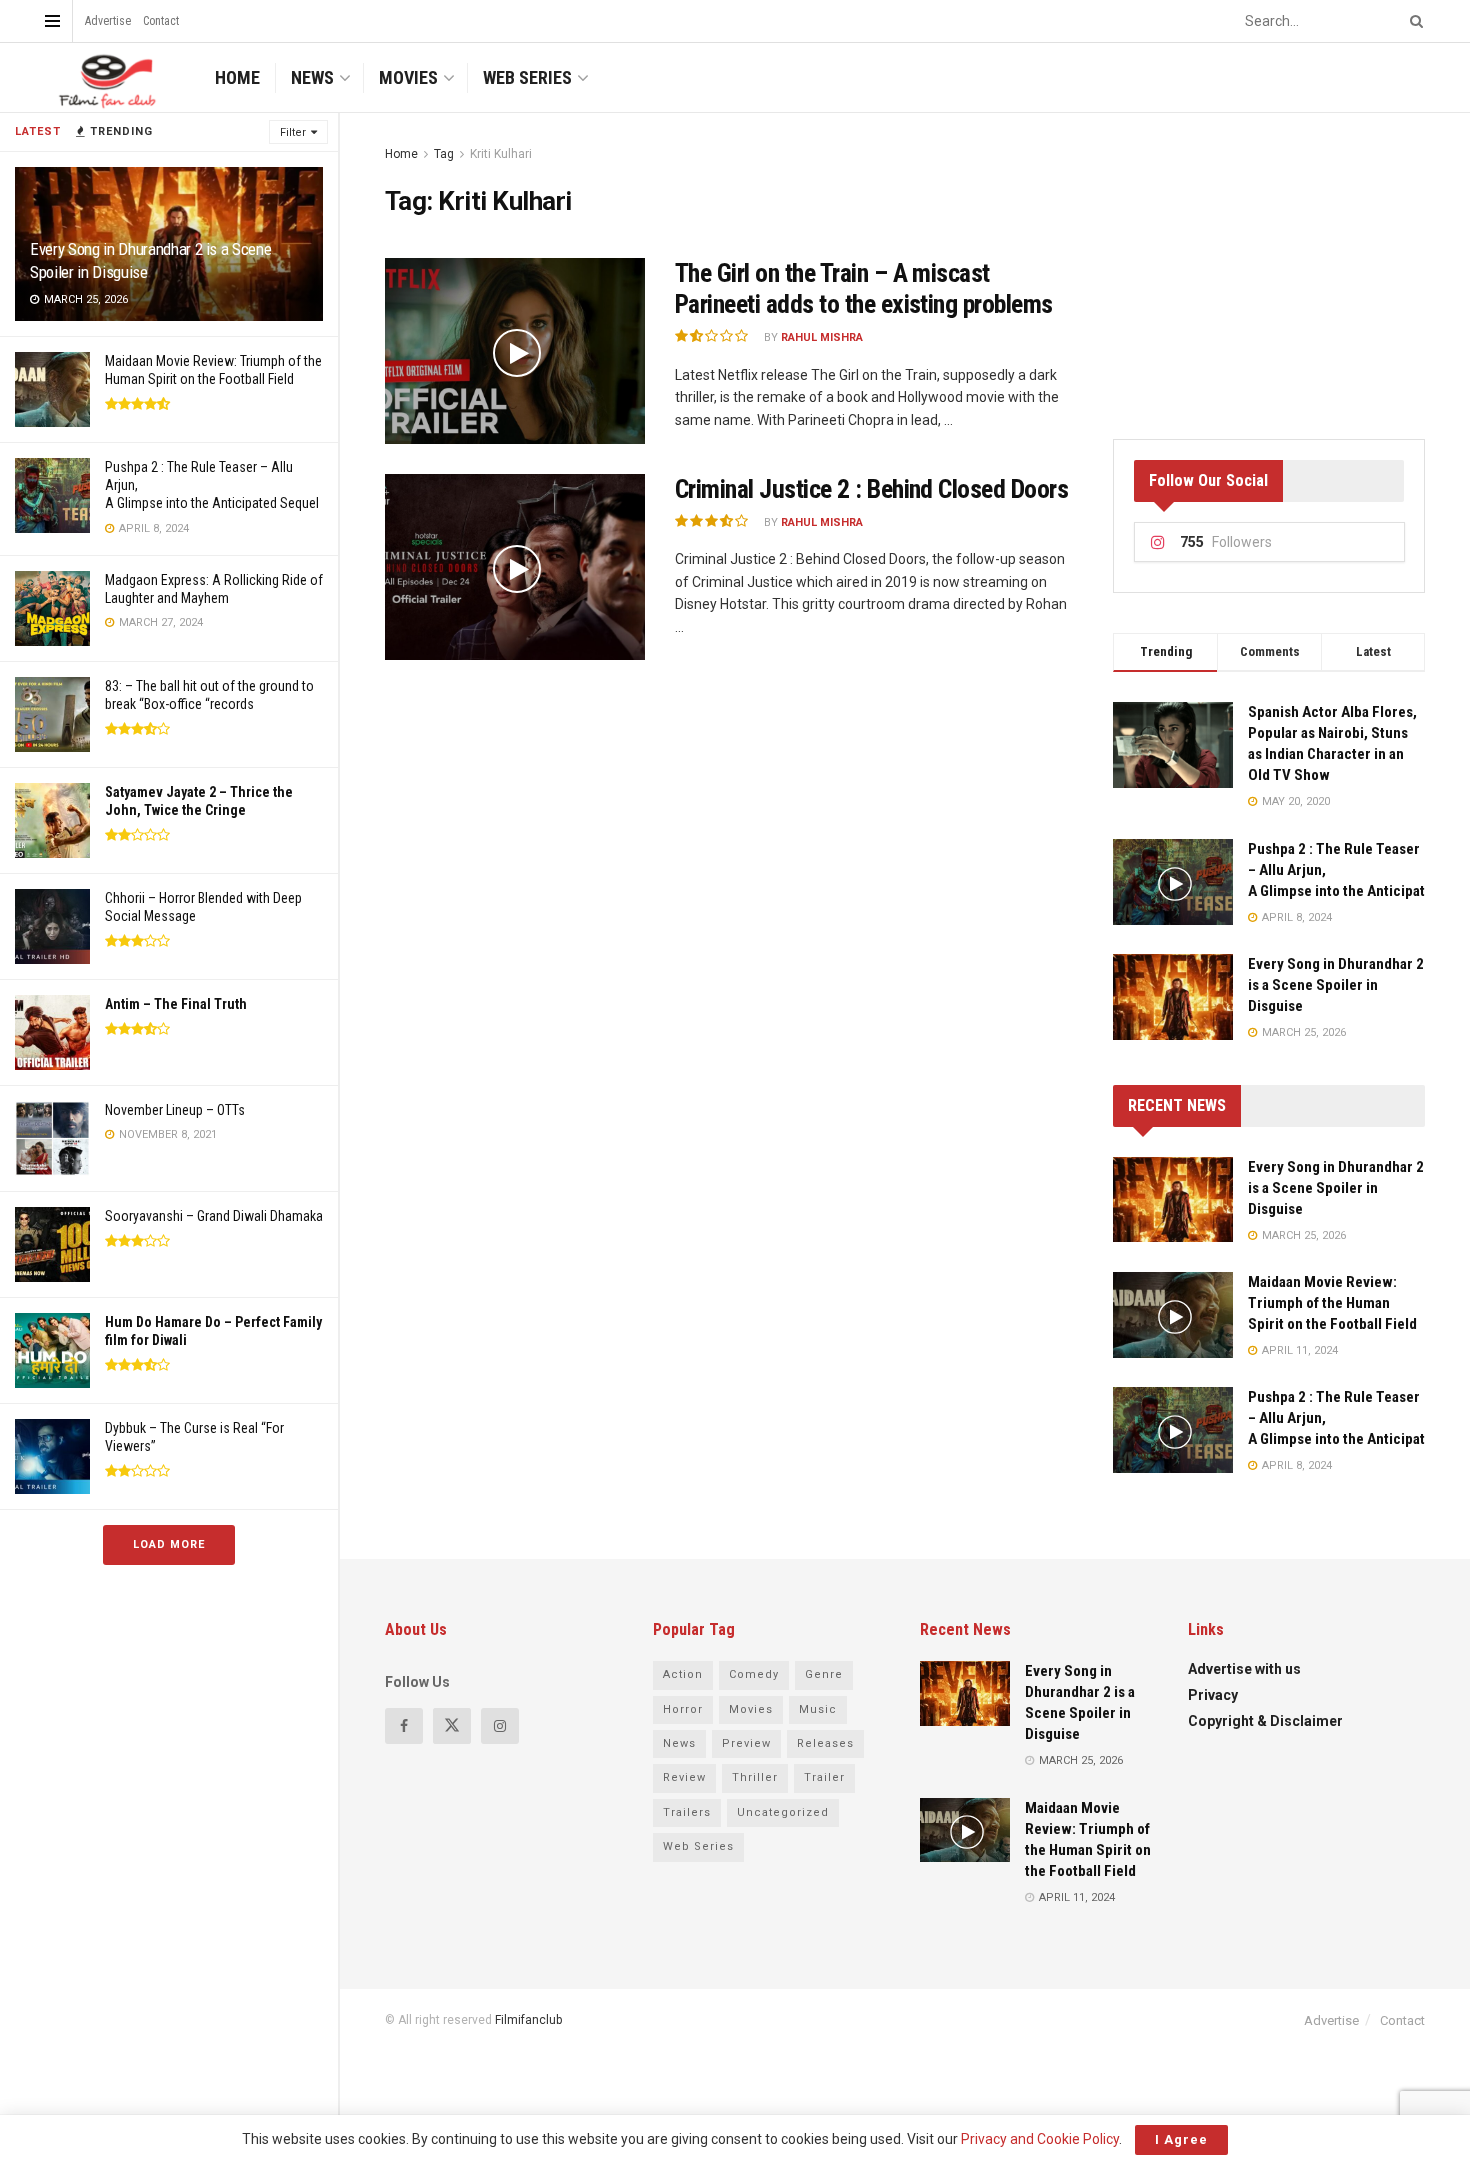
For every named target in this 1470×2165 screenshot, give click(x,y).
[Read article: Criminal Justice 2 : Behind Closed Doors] (515, 567)
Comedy (754, 1674)
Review (684, 1777)
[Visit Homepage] (105, 77)
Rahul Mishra (822, 337)
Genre (824, 1674)
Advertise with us (1244, 1669)
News (312, 77)
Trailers (687, 1812)
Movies (408, 77)
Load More (169, 1544)
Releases (825, 1743)
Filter (293, 132)
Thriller (755, 1777)
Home (237, 77)
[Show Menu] (52, 21)
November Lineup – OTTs (175, 1110)
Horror (683, 1709)
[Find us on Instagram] (500, 1726)
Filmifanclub (528, 2020)
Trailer (824, 1777)
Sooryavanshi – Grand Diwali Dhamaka (214, 1216)
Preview (746, 1743)
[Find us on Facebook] (404, 1726)
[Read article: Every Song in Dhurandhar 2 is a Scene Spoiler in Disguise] (1173, 1200)
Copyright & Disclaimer (1265, 1721)
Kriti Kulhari (501, 154)
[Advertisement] (1269, 268)
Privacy (1213, 1695)
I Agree (1181, 2139)
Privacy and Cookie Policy (1040, 2139)
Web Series (527, 77)
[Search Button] (1413, 21)
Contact (161, 21)
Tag (444, 154)
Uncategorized (783, 1812)
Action (683, 1674)
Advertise (108, 21)
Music (818, 1709)
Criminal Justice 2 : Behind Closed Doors (871, 489)
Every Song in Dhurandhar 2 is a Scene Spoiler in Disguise (1336, 985)
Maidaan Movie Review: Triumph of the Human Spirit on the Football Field (1332, 1303)
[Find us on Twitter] (452, 1726)
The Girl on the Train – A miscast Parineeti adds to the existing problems (864, 288)
